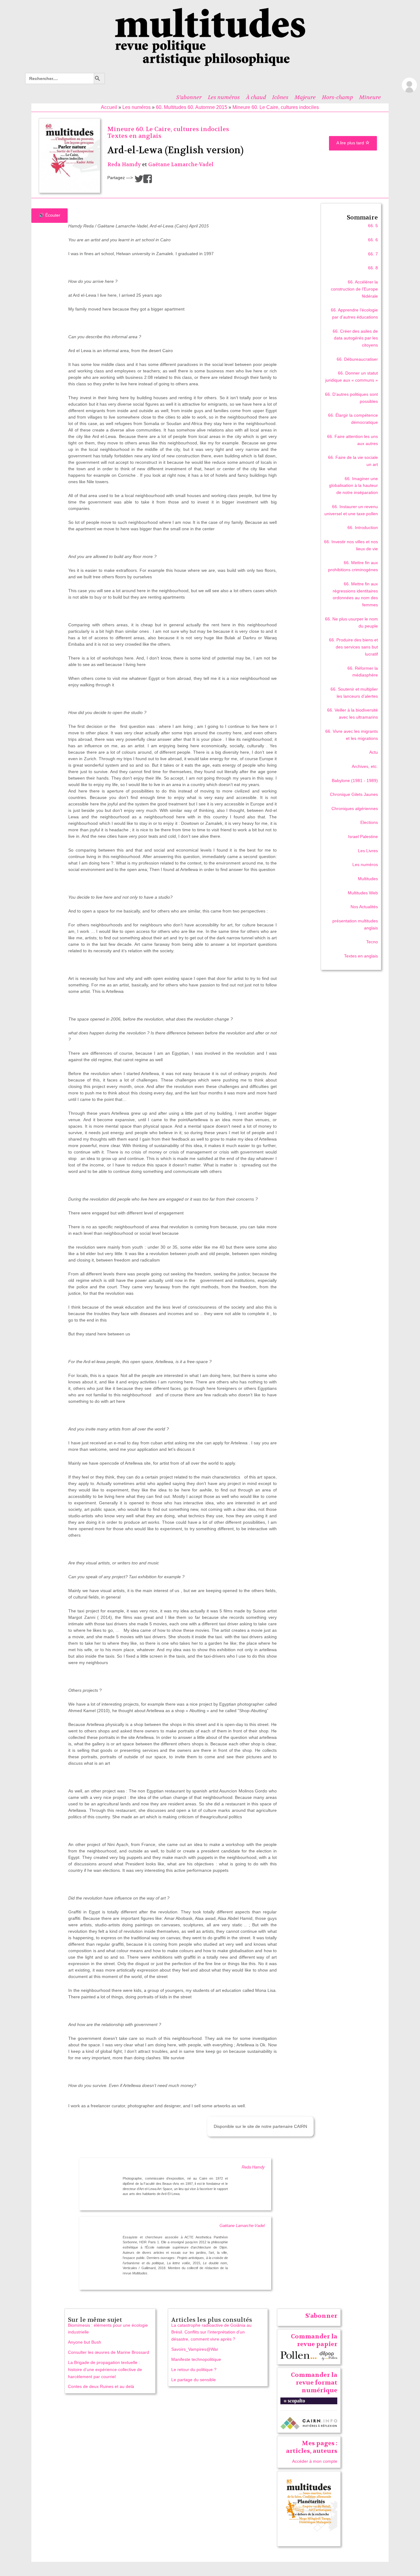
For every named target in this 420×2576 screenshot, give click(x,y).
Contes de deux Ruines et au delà (101, 2386)
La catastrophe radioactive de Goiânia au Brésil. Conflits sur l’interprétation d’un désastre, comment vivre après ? (211, 2332)
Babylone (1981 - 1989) (355, 780)
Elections (369, 822)
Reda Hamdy (124, 165)
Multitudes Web (363, 893)
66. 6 (373, 240)
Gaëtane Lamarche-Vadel (181, 165)
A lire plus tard (351, 143)
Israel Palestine (363, 837)
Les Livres (368, 851)
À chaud (256, 97)
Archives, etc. (365, 766)
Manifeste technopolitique (196, 2359)
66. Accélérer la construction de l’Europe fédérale (354, 289)
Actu (374, 752)
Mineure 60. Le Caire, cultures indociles (276, 107)
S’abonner (189, 97)
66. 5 (373, 226)
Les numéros (224, 97)
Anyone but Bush (85, 2342)
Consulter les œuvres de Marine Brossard (109, 2352)
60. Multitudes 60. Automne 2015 (192, 107)
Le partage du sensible (194, 2380)
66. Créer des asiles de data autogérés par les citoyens (355, 338)
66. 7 (373, 254)
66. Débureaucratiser (357, 359)
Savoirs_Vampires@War (195, 2349)
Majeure (305, 97)
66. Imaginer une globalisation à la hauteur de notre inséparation (353, 486)
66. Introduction (363, 528)
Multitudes (368, 879)
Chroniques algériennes (355, 809)
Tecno (372, 942)
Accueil (109, 107)
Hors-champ (337, 97)
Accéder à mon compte (315, 2461)
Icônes (280, 97)
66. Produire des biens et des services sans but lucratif (353, 647)
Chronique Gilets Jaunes (354, 794)
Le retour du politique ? (194, 2369)
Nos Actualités (364, 907)
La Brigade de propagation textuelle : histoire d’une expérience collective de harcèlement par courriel (105, 2369)
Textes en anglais (134, 136)
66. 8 (373, 268)
